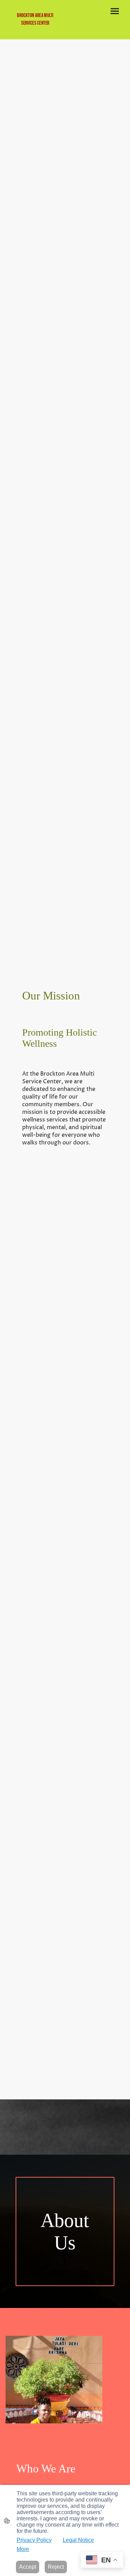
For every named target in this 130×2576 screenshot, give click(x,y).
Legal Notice (78, 2540)
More (23, 2549)
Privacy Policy (34, 2540)
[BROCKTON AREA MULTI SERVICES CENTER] (35, 29)
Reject (56, 2567)
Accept (28, 2567)
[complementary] (102, 2561)
